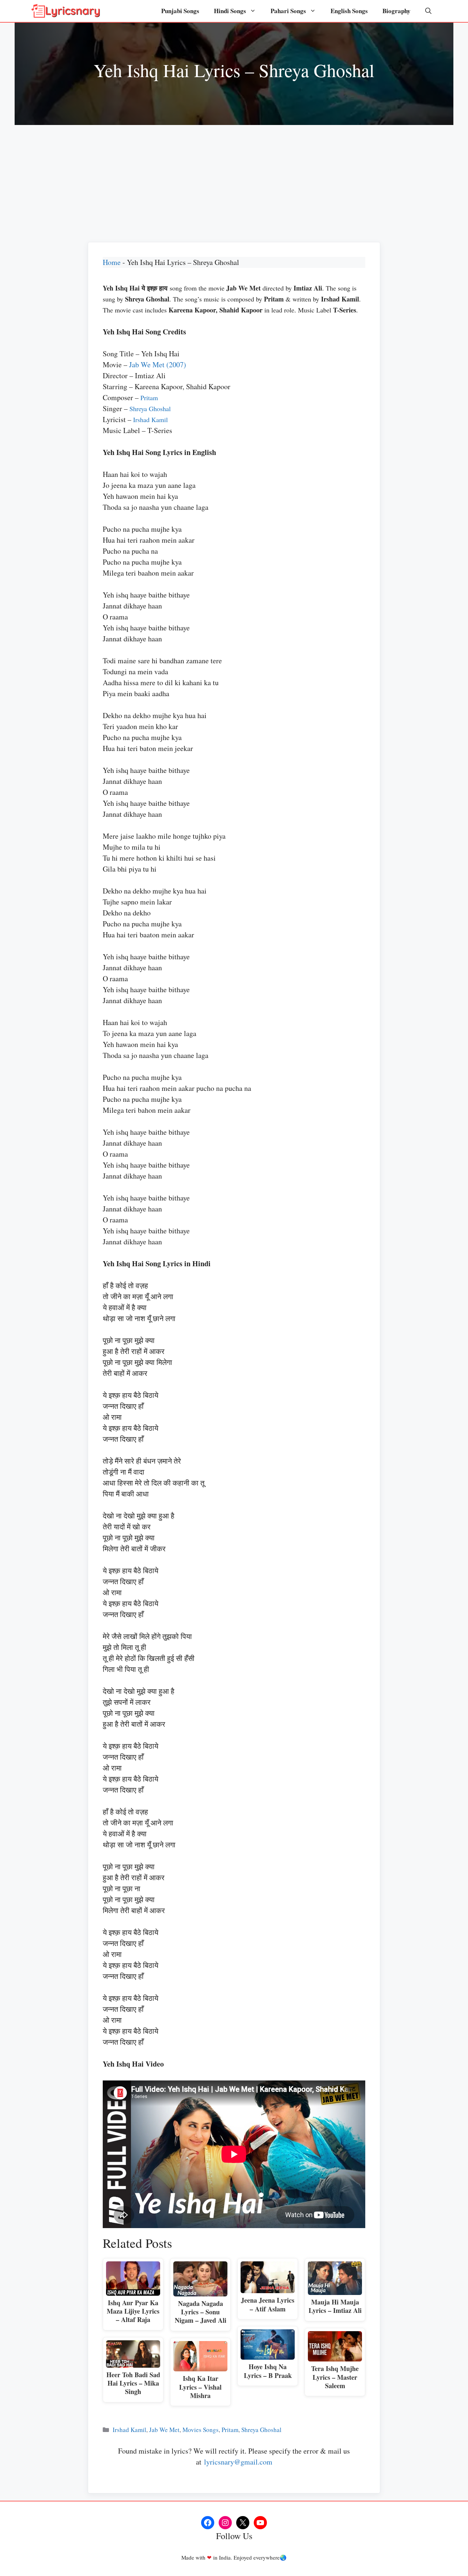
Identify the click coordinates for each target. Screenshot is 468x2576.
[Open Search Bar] (428, 11)
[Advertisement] (234, 180)
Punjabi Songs (180, 11)
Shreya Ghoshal (150, 409)
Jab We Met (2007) (158, 365)
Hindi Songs (230, 11)
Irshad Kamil (150, 420)
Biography (397, 11)
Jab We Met (164, 2430)
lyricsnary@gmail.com (238, 2462)
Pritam (149, 398)
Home (112, 262)
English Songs (349, 11)
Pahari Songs (288, 11)
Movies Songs (201, 2430)
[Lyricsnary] (66, 11)
